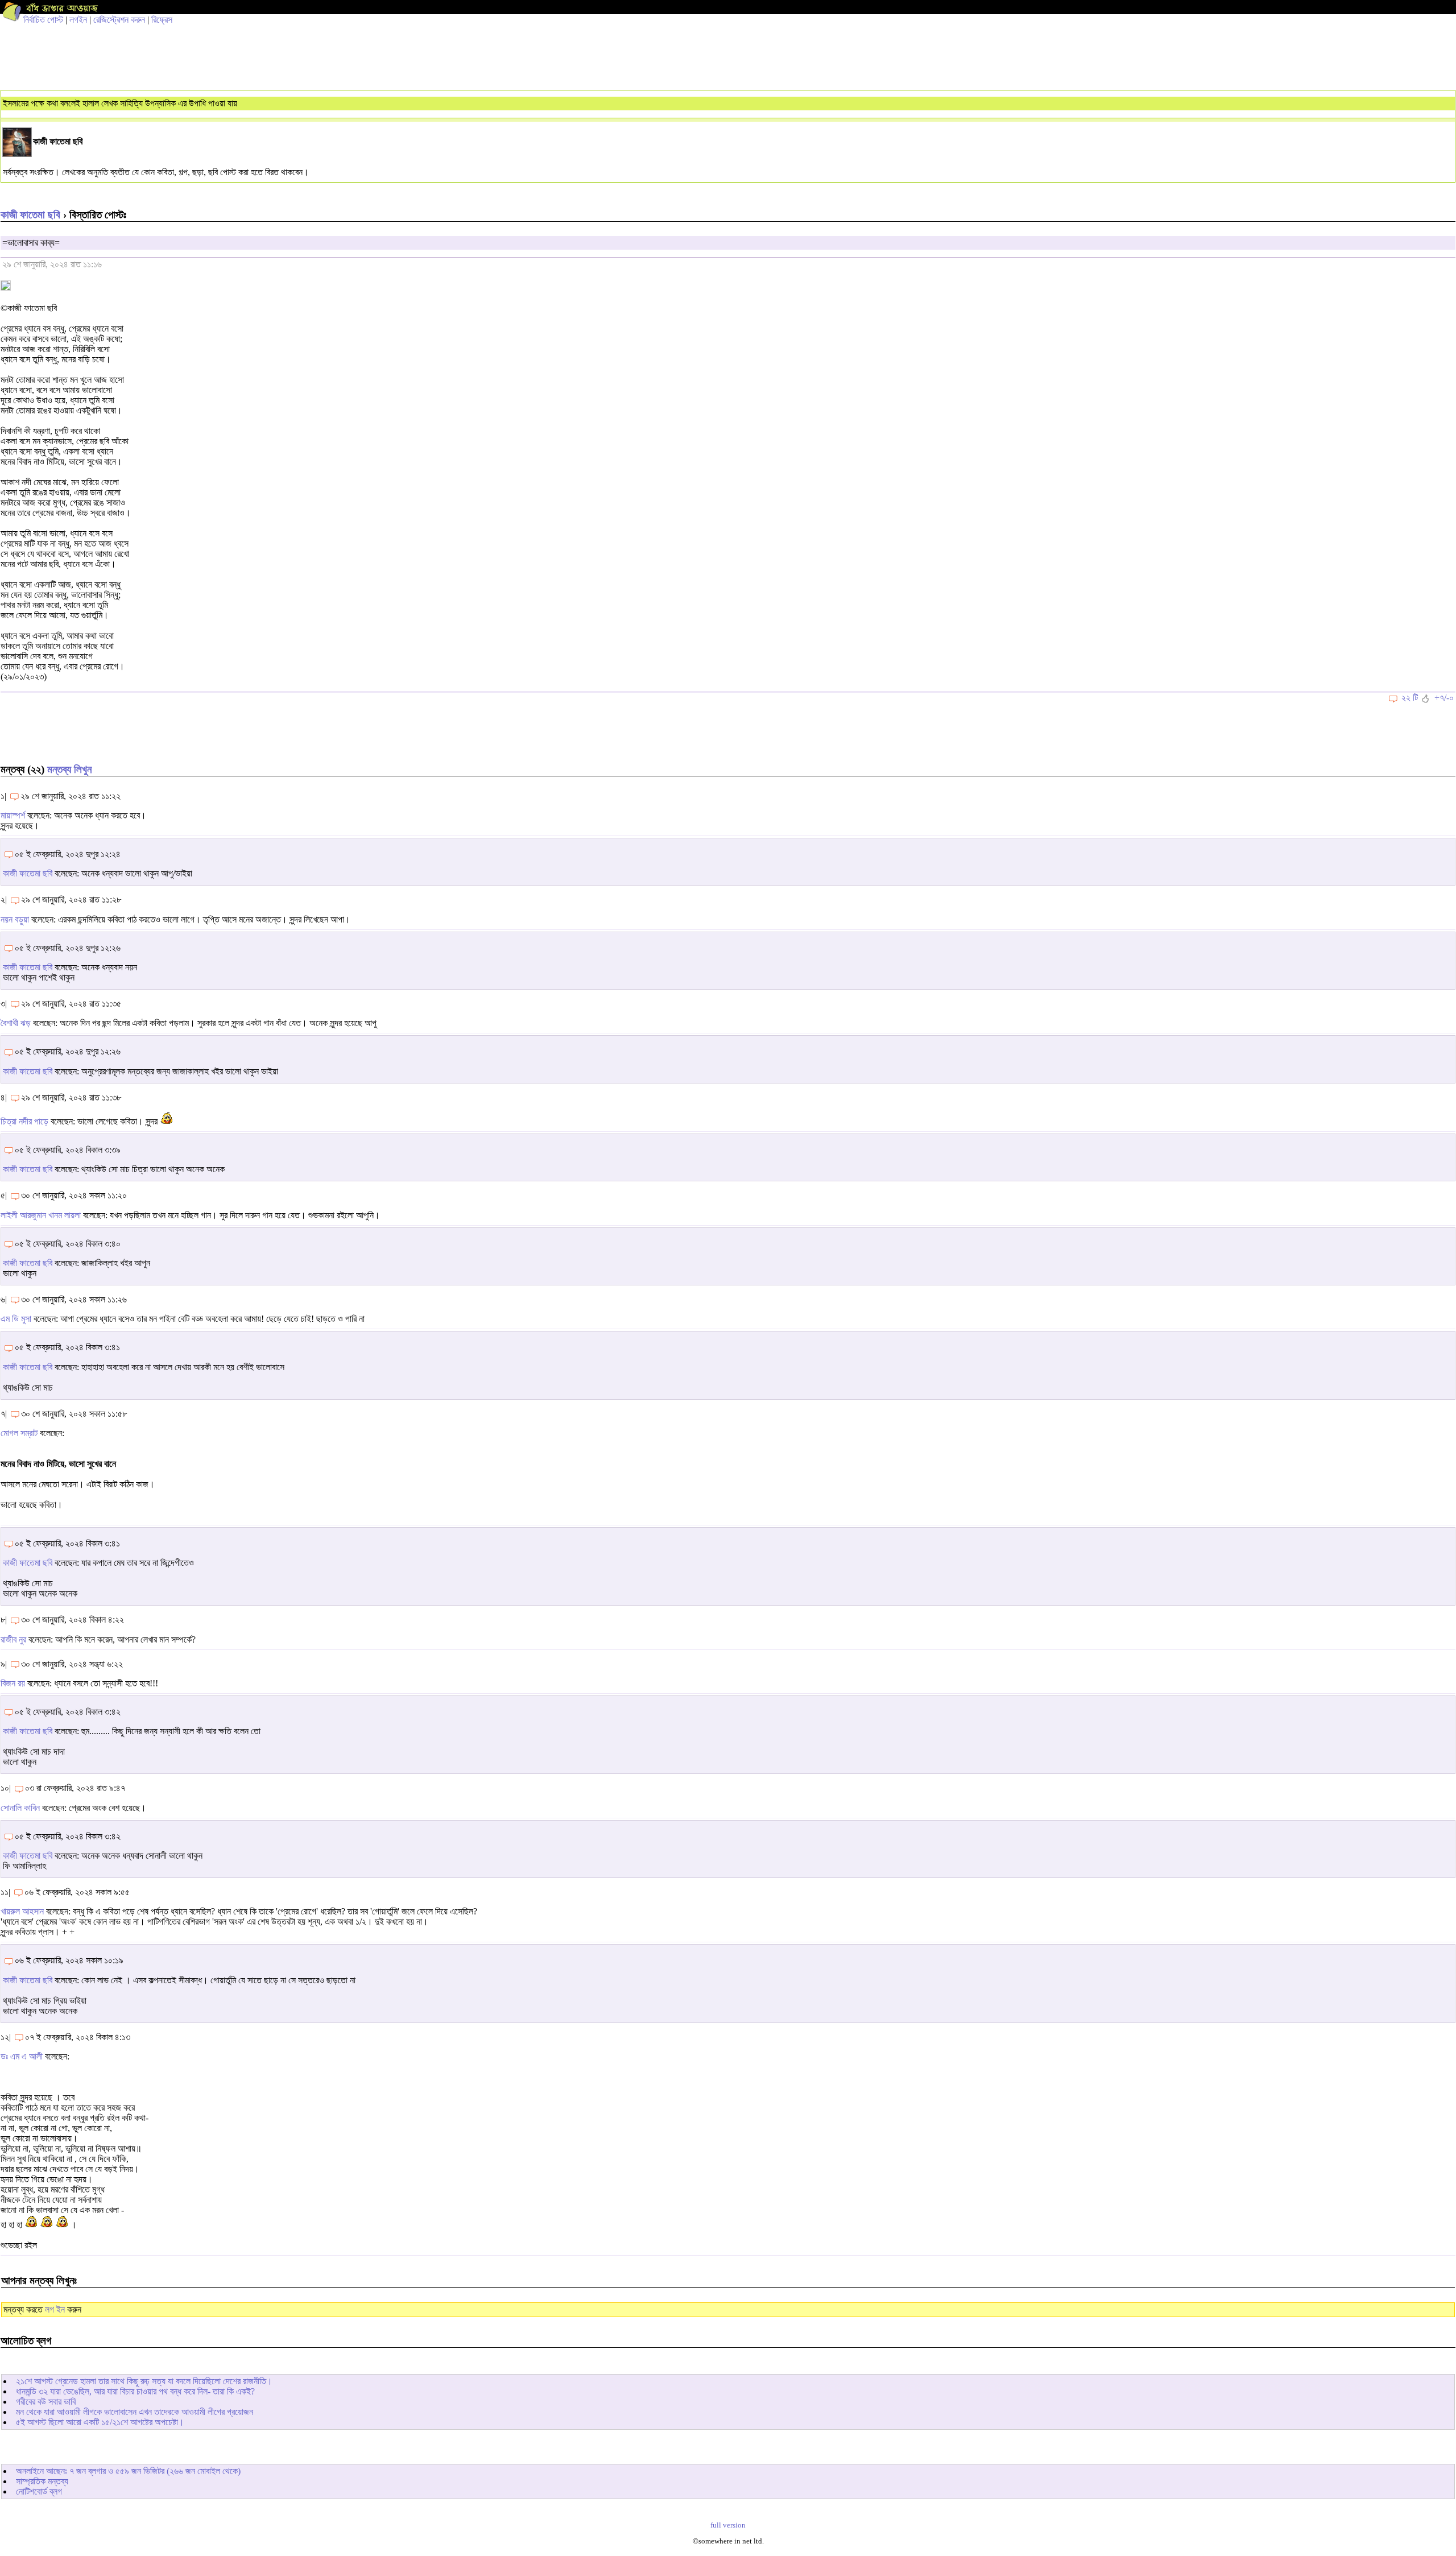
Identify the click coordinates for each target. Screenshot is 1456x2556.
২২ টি (1410, 698)
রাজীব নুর (13, 1639)
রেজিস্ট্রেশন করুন (119, 20)
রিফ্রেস (162, 20)
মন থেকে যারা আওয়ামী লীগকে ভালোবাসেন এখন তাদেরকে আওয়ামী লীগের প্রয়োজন (135, 2412)
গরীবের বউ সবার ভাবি (46, 2402)
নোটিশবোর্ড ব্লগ (39, 2491)
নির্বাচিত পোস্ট (43, 20)
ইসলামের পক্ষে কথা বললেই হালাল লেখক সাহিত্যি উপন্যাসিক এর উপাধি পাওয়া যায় (120, 103)
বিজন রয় (13, 1683)
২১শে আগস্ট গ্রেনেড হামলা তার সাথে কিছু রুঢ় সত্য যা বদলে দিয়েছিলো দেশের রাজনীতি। (144, 2381)
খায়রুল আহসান (22, 1911)
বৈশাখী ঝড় (16, 1023)
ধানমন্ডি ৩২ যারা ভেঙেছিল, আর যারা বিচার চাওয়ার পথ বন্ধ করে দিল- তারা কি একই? (135, 2391)
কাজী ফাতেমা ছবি (30, 215)
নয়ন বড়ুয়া (15, 919)
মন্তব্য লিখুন (69, 769)
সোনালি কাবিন (20, 1808)
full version (728, 2525)
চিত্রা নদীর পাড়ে (24, 1121)
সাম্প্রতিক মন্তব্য (42, 2481)
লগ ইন (55, 2309)
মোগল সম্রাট (19, 1433)
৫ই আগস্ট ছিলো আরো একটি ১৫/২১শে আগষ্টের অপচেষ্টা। (100, 2422)
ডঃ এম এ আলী (22, 2056)
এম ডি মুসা (16, 1319)
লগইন (78, 20)
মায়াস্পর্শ (13, 815)
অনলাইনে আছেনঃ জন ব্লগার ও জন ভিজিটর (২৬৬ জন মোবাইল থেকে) (128, 2471)
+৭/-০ (1444, 698)
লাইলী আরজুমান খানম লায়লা (41, 1215)
